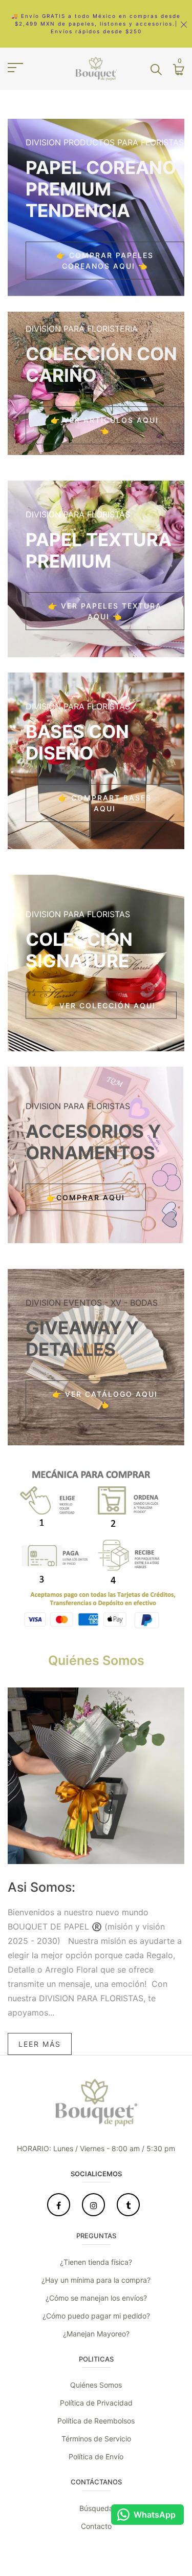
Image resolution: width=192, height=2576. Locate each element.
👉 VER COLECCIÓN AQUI (101, 1005)
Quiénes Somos (96, 2385)
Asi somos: (41, 1887)
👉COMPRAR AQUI (86, 1197)
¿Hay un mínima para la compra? (96, 2280)
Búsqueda (96, 2508)
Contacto (96, 2526)
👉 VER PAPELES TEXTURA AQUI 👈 (105, 611)
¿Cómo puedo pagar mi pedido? (96, 2316)
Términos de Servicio (96, 2439)
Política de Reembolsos (96, 2421)
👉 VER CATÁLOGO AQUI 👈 (105, 1399)
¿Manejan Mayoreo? (96, 2334)
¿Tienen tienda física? (96, 2262)
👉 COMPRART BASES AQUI (105, 803)
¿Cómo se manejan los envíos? (96, 2298)
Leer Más (40, 2044)
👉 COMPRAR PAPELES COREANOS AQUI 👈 (105, 261)
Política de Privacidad (96, 2403)
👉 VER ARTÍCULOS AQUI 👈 (105, 425)
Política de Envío (96, 2456)
